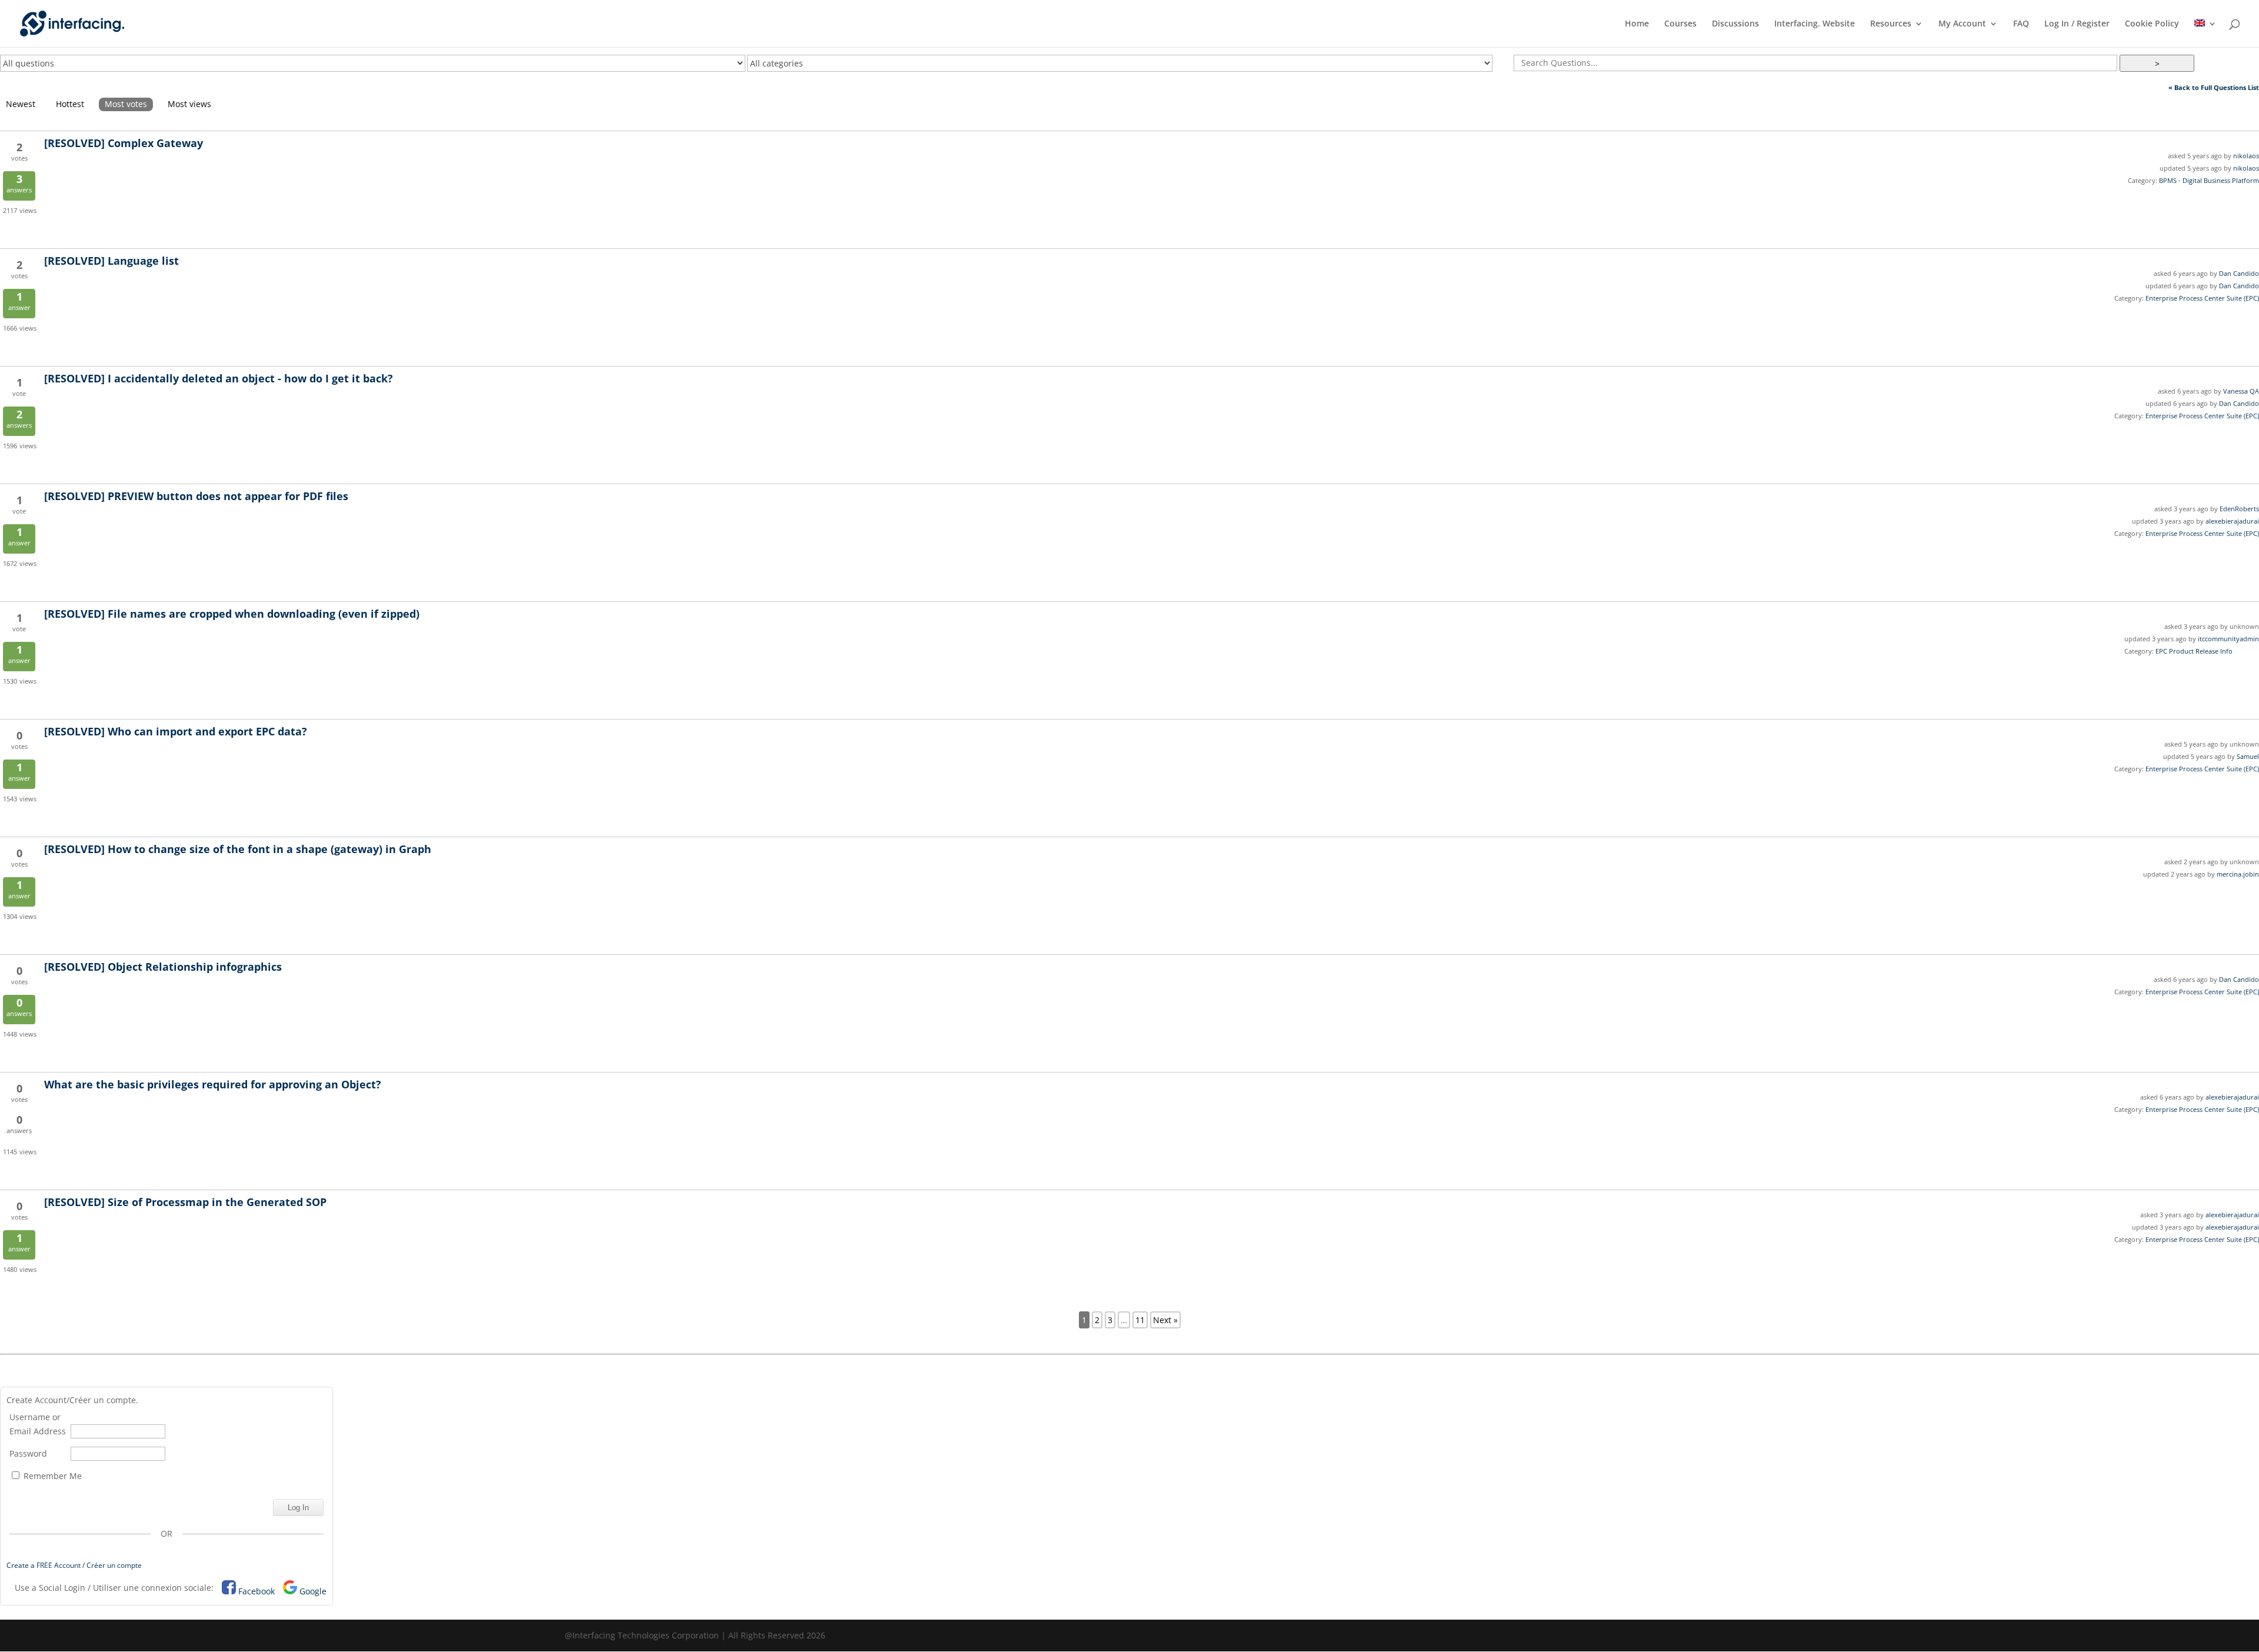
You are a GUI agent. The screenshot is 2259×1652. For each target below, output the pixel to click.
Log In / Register (2077, 24)
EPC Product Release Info (2194, 651)
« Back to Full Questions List (2214, 87)
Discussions (1735, 24)
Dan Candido (2239, 273)
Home (1637, 24)
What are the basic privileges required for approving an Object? (213, 1084)
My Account (1962, 24)
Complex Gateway (124, 143)
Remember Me (51, 1476)
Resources (1891, 24)
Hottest (70, 104)
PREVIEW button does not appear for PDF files (196, 496)
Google (313, 1591)
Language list (111, 261)
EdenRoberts (2239, 509)
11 (1140, 1320)
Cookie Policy (2152, 24)
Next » (1165, 1320)
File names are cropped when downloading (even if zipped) (232, 614)
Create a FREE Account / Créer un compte (74, 1565)
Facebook (256, 1591)
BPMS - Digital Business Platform (2209, 180)
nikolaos (2246, 156)
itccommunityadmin (2228, 639)
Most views (189, 104)
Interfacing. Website (1815, 24)
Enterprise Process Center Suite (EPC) (2202, 298)
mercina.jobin (2238, 874)
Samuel (2248, 756)
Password (28, 1453)
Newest (21, 104)
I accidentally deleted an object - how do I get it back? (219, 378)
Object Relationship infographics (163, 967)
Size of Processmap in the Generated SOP (185, 1202)
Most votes (126, 104)
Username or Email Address (38, 1424)
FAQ (2021, 24)
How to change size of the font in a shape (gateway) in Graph (238, 849)
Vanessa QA (2241, 391)
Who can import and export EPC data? (176, 731)
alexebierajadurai (2232, 521)
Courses (1680, 24)
